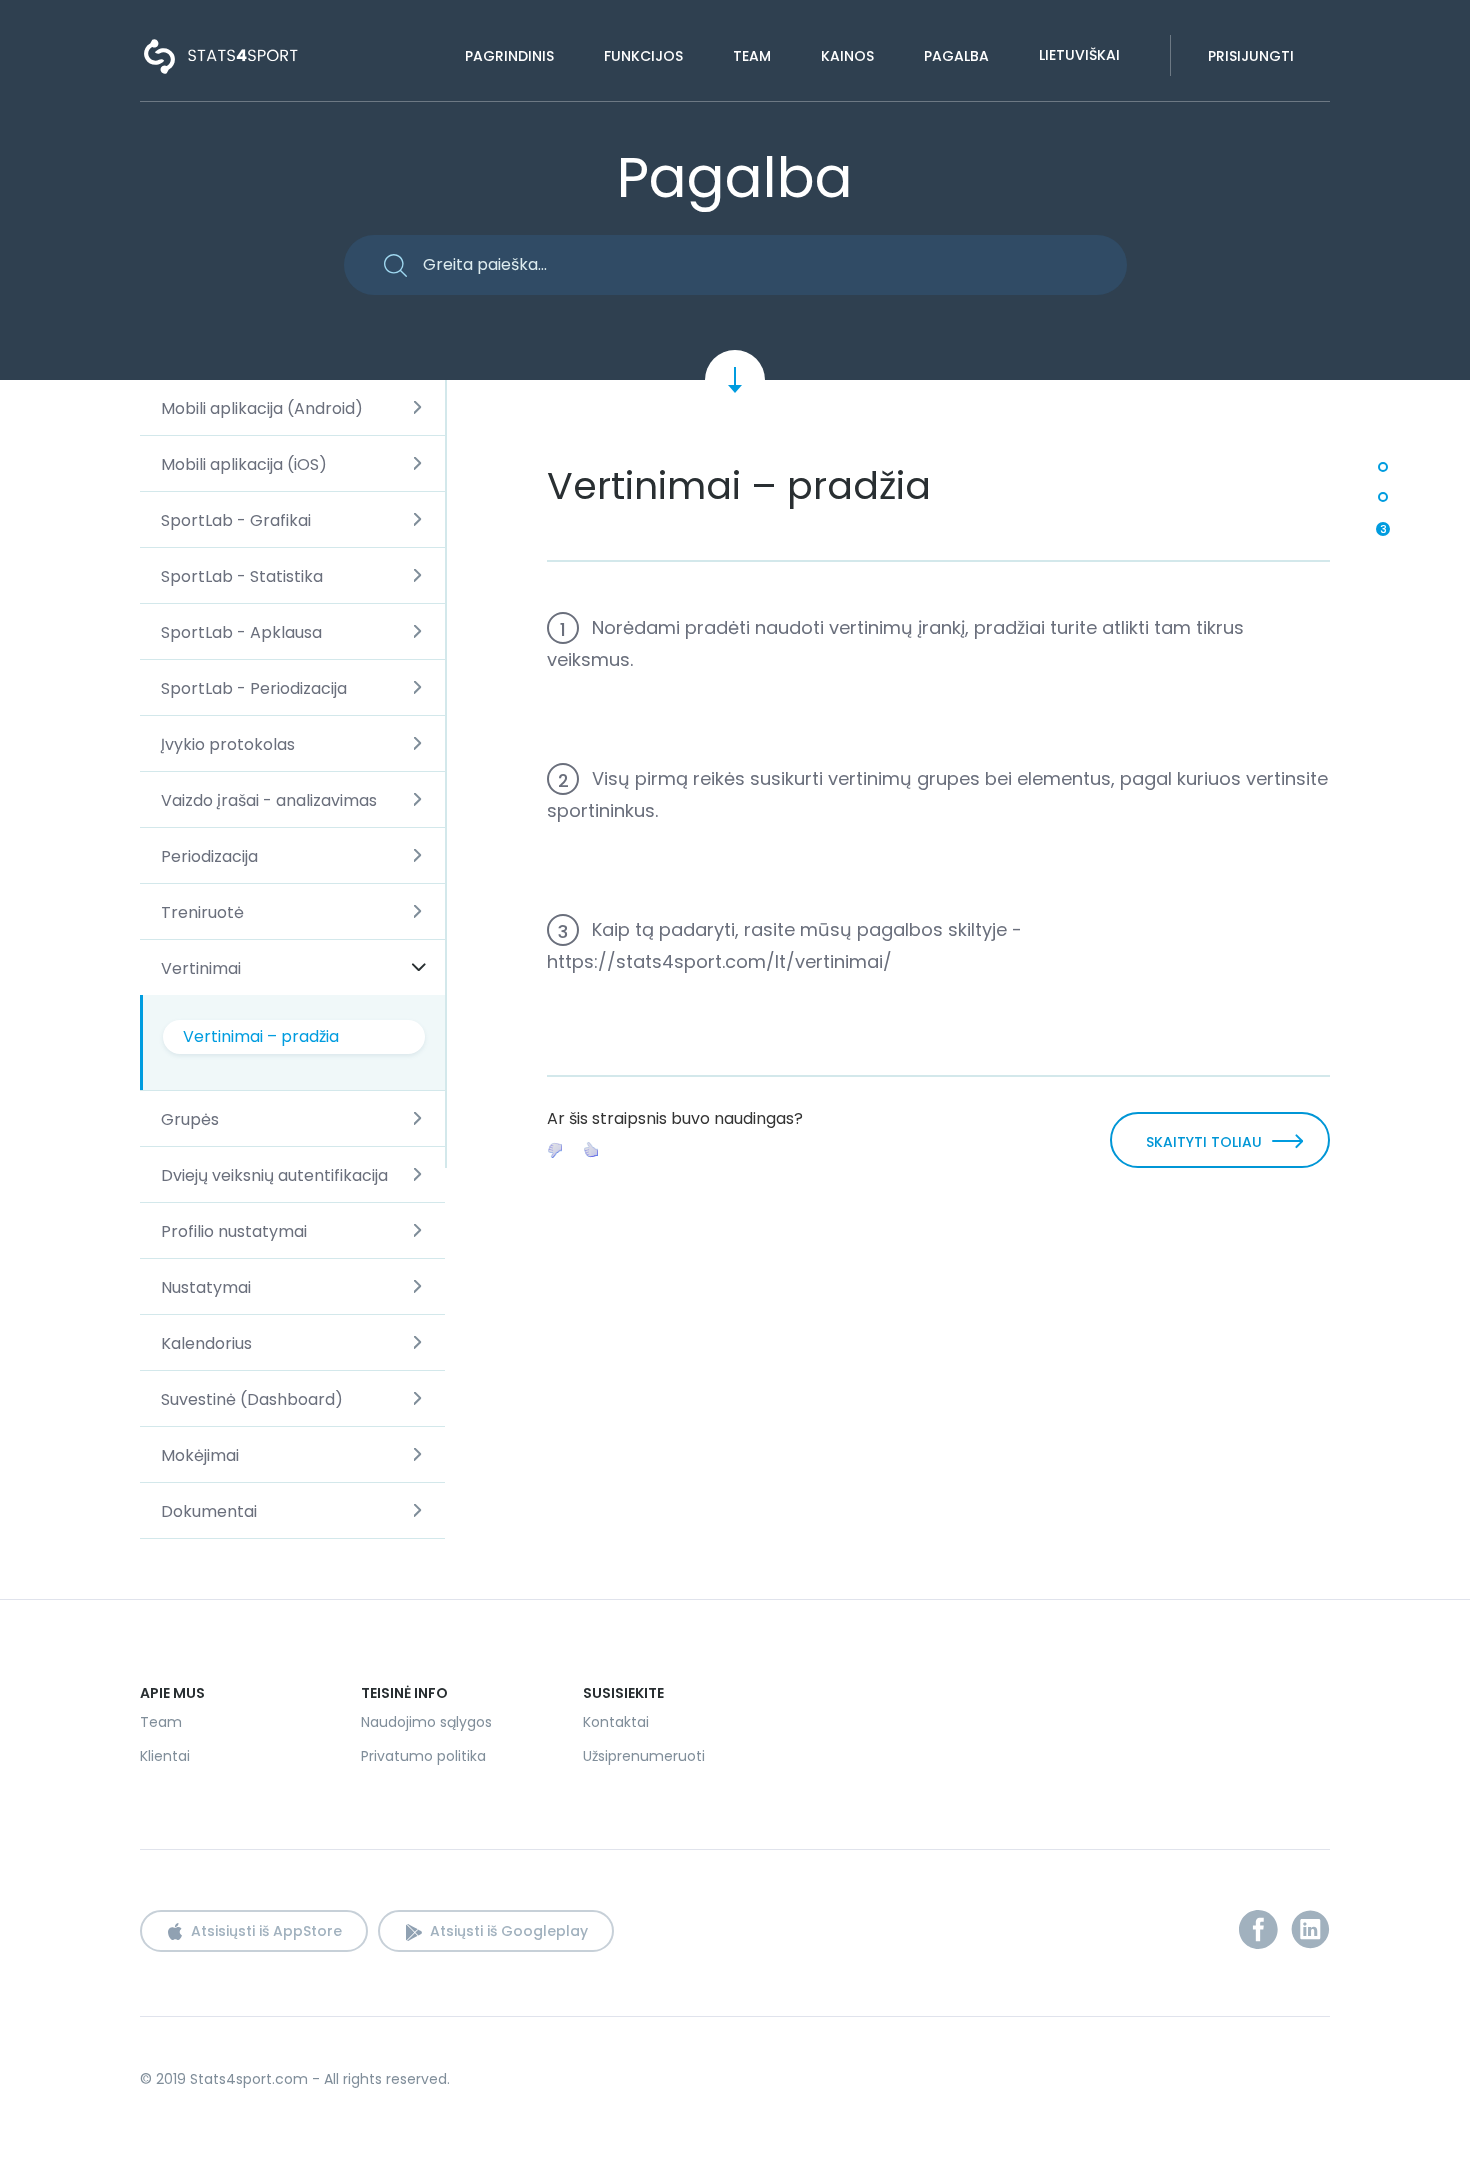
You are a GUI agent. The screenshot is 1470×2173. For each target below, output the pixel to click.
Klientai (165, 1756)
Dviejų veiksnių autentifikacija (274, 1175)
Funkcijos (643, 56)
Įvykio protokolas (228, 744)
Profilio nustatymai (234, 1231)
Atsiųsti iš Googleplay (509, 1931)
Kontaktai (616, 1722)
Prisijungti (1251, 56)
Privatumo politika (423, 1756)
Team (752, 56)
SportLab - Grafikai (236, 520)
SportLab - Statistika (242, 576)
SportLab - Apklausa (241, 632)
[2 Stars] (591, 1150)
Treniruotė (202, 912)
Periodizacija (209, 856)
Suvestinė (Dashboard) (252, 1399)
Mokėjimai (200, 1455)
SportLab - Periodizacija (254, 688)
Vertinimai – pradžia (261, 1036)
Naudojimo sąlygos (426, 1722)
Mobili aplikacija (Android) (262, 408)
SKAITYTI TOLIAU (1204, 1142)
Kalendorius (206, 1343)
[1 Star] (555, 1150)
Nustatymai (206, 1287)
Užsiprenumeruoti (644, 1756)
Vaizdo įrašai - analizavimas (269, 800)
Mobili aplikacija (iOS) (244, 464)
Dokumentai (209, 1511)
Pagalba (956, 56)
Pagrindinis (509, 56)
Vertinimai (201, 968)
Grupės (190, 1119)
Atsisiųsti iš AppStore (266, 1931)
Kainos (847, 56)
